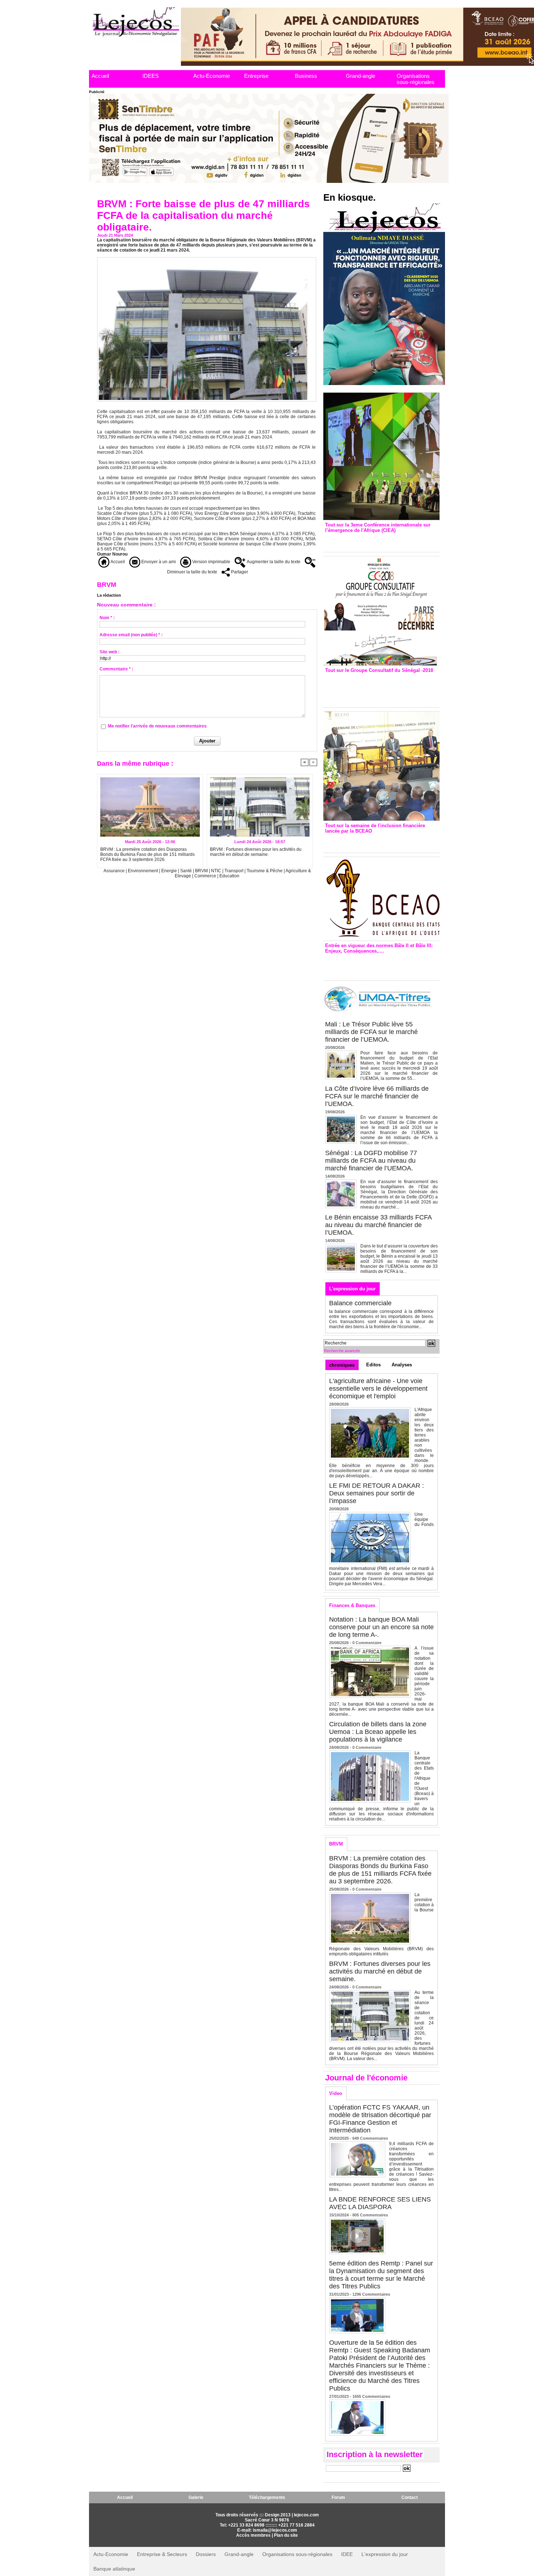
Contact (410, 2497)
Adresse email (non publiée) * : (131, 635)
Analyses (402, 1365)
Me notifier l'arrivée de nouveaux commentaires (157, 726)
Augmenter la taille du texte (273, 562)
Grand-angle (361, 76)
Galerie (196, 2497)
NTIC (216, 871)
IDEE (347, 2554)
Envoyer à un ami (158, 562)
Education (229, 876)
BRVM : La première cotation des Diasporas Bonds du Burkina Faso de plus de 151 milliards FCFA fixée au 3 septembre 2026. (147, 854)
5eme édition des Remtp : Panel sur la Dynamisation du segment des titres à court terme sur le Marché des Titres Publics (381, 2275)
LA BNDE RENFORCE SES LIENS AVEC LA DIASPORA (380, 2203)
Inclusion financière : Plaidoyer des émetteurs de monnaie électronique (376, 841)
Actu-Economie (212, 76)
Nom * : (107, 618)
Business (306, 76)
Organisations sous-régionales (416, 79)
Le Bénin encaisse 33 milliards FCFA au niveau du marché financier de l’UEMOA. (378, 1225)
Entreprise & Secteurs (162, 2554)
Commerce (205, 876)
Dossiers (206, 2554)
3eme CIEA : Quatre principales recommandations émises (371, 540)
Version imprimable (211, 562)
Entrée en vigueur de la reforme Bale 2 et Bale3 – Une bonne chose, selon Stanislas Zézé (381, 965)
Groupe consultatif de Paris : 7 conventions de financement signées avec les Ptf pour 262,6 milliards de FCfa (378, 688)
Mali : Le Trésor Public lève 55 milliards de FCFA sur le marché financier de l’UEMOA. (371, 1032)
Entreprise (256, 76)
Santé (187, 871)
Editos (373, 1365)
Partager (239, 572)
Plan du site (286, 2535)
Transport (234, 871)
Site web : (110, 652)
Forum (338, 2497)
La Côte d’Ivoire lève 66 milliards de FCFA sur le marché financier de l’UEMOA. (377, 1096)
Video (336, 2093)
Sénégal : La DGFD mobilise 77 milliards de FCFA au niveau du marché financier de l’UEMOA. (371, 1161)
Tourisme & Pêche (265, 871)
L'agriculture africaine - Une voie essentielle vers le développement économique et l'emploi (378, 1389)
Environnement (143, 871)
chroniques (342, 1365)
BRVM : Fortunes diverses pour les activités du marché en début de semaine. (256, 852)
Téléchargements (267, 2497)
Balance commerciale (360, 1303)
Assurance (115, 871)
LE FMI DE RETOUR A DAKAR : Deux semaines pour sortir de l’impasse (377, 1493)
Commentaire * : (116, 669)
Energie (170, 871)
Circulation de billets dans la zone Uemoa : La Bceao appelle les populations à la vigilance (378, 1732)
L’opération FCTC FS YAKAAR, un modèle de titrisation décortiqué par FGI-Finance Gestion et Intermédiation (380, 2119)
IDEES (151, 76)
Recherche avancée (342, 1351)
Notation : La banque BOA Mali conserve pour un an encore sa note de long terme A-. (381, 1627)
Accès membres (253, 2535)
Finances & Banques (352, 1605)
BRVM (201, 871)
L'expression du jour (352, 1289)
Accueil (100, 76)
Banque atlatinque (114, 2569)
